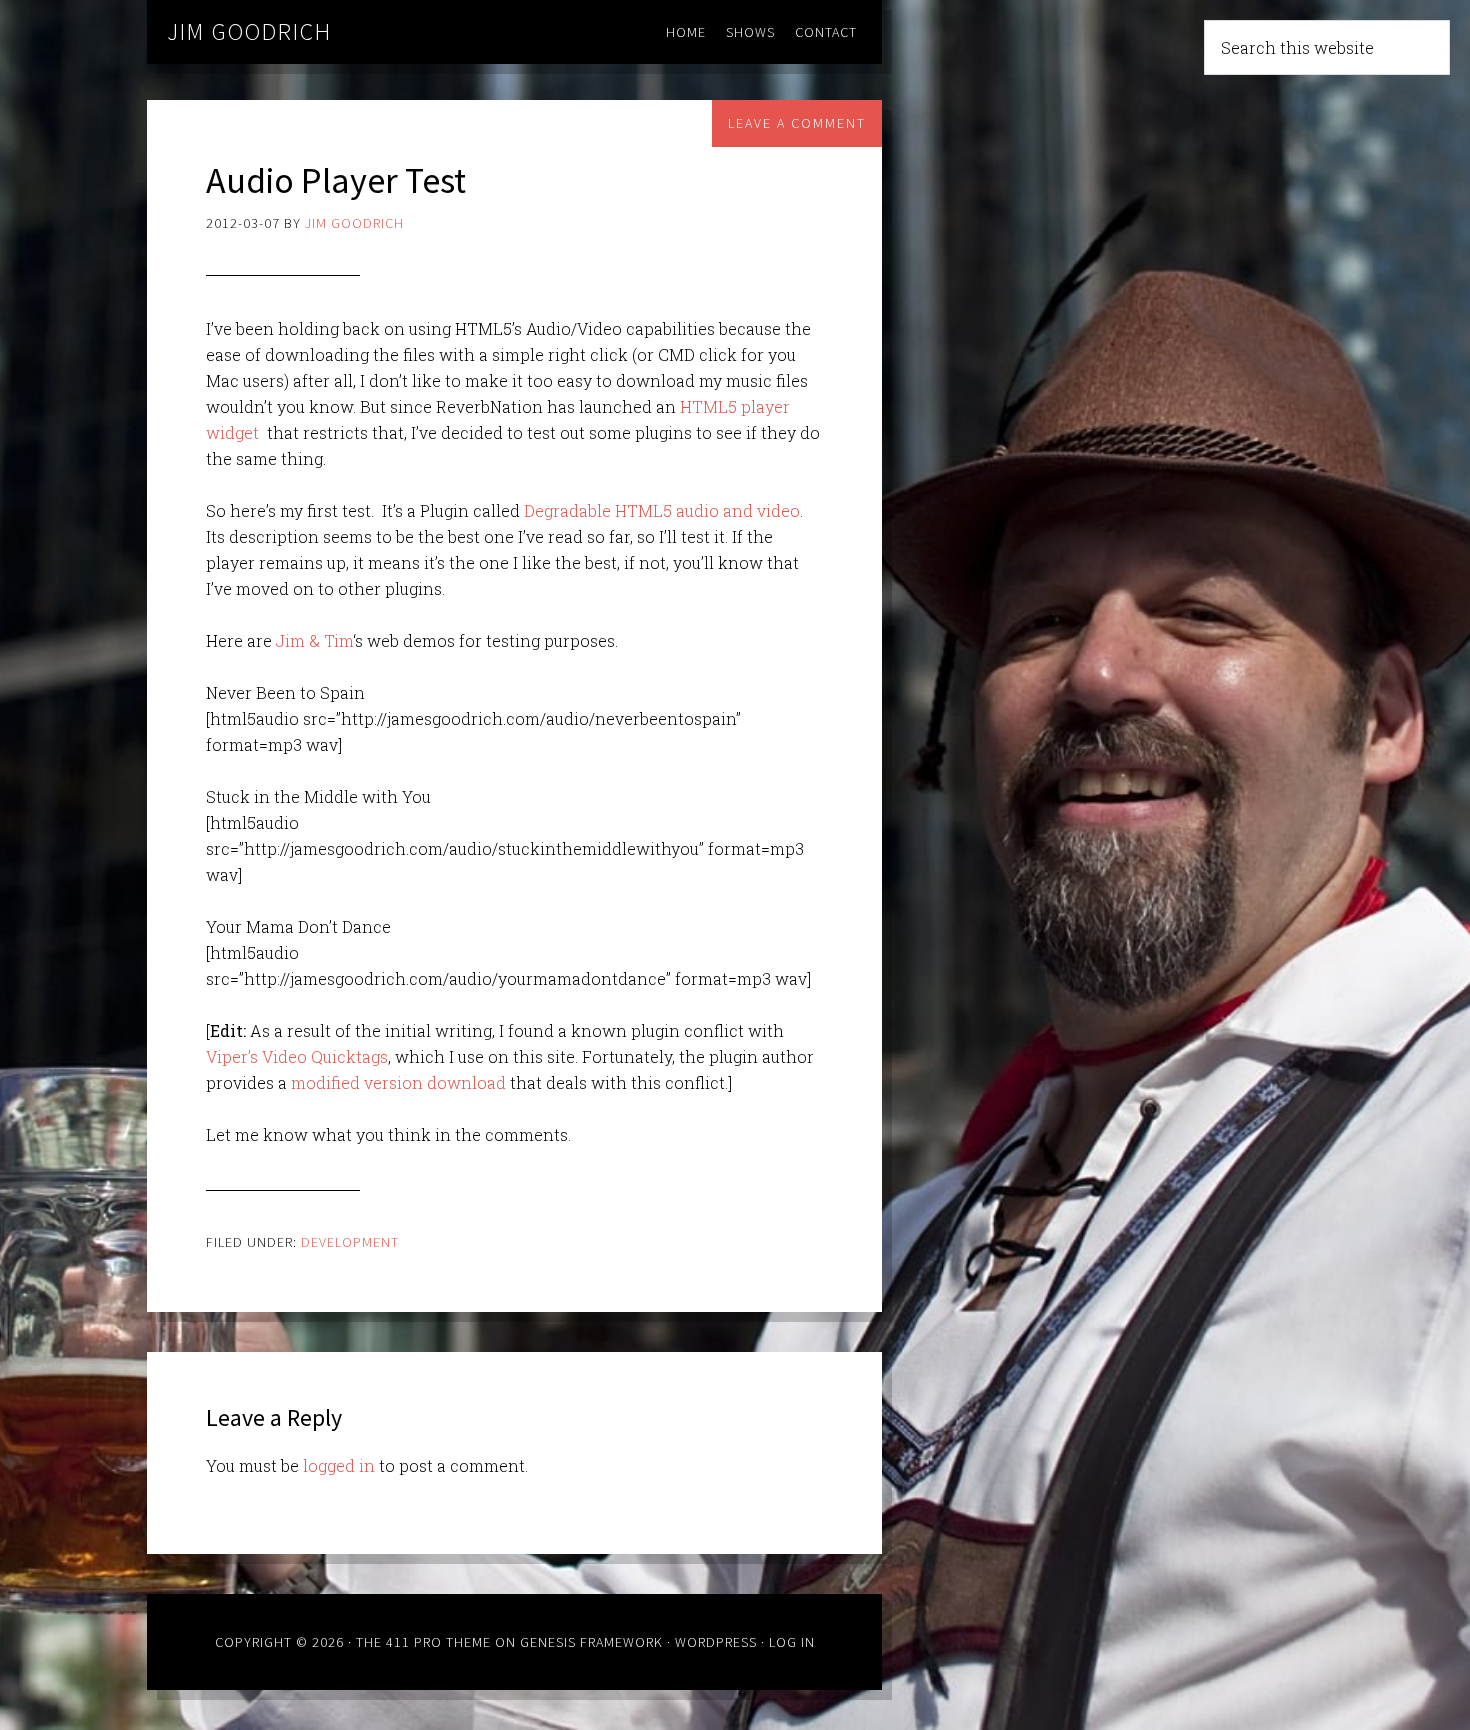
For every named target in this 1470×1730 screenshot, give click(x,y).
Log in (792, 1642)
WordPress (716, 1642)
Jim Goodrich (249, 31)
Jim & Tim (314, 640)
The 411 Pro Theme (423, 1642)
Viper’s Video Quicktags (297, 1056)
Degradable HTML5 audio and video (662, 510)
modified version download (398, 1082)
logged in (339, 1465)
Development (350, 1242)
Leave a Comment (797, 123)
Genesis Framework (591, 1642)
